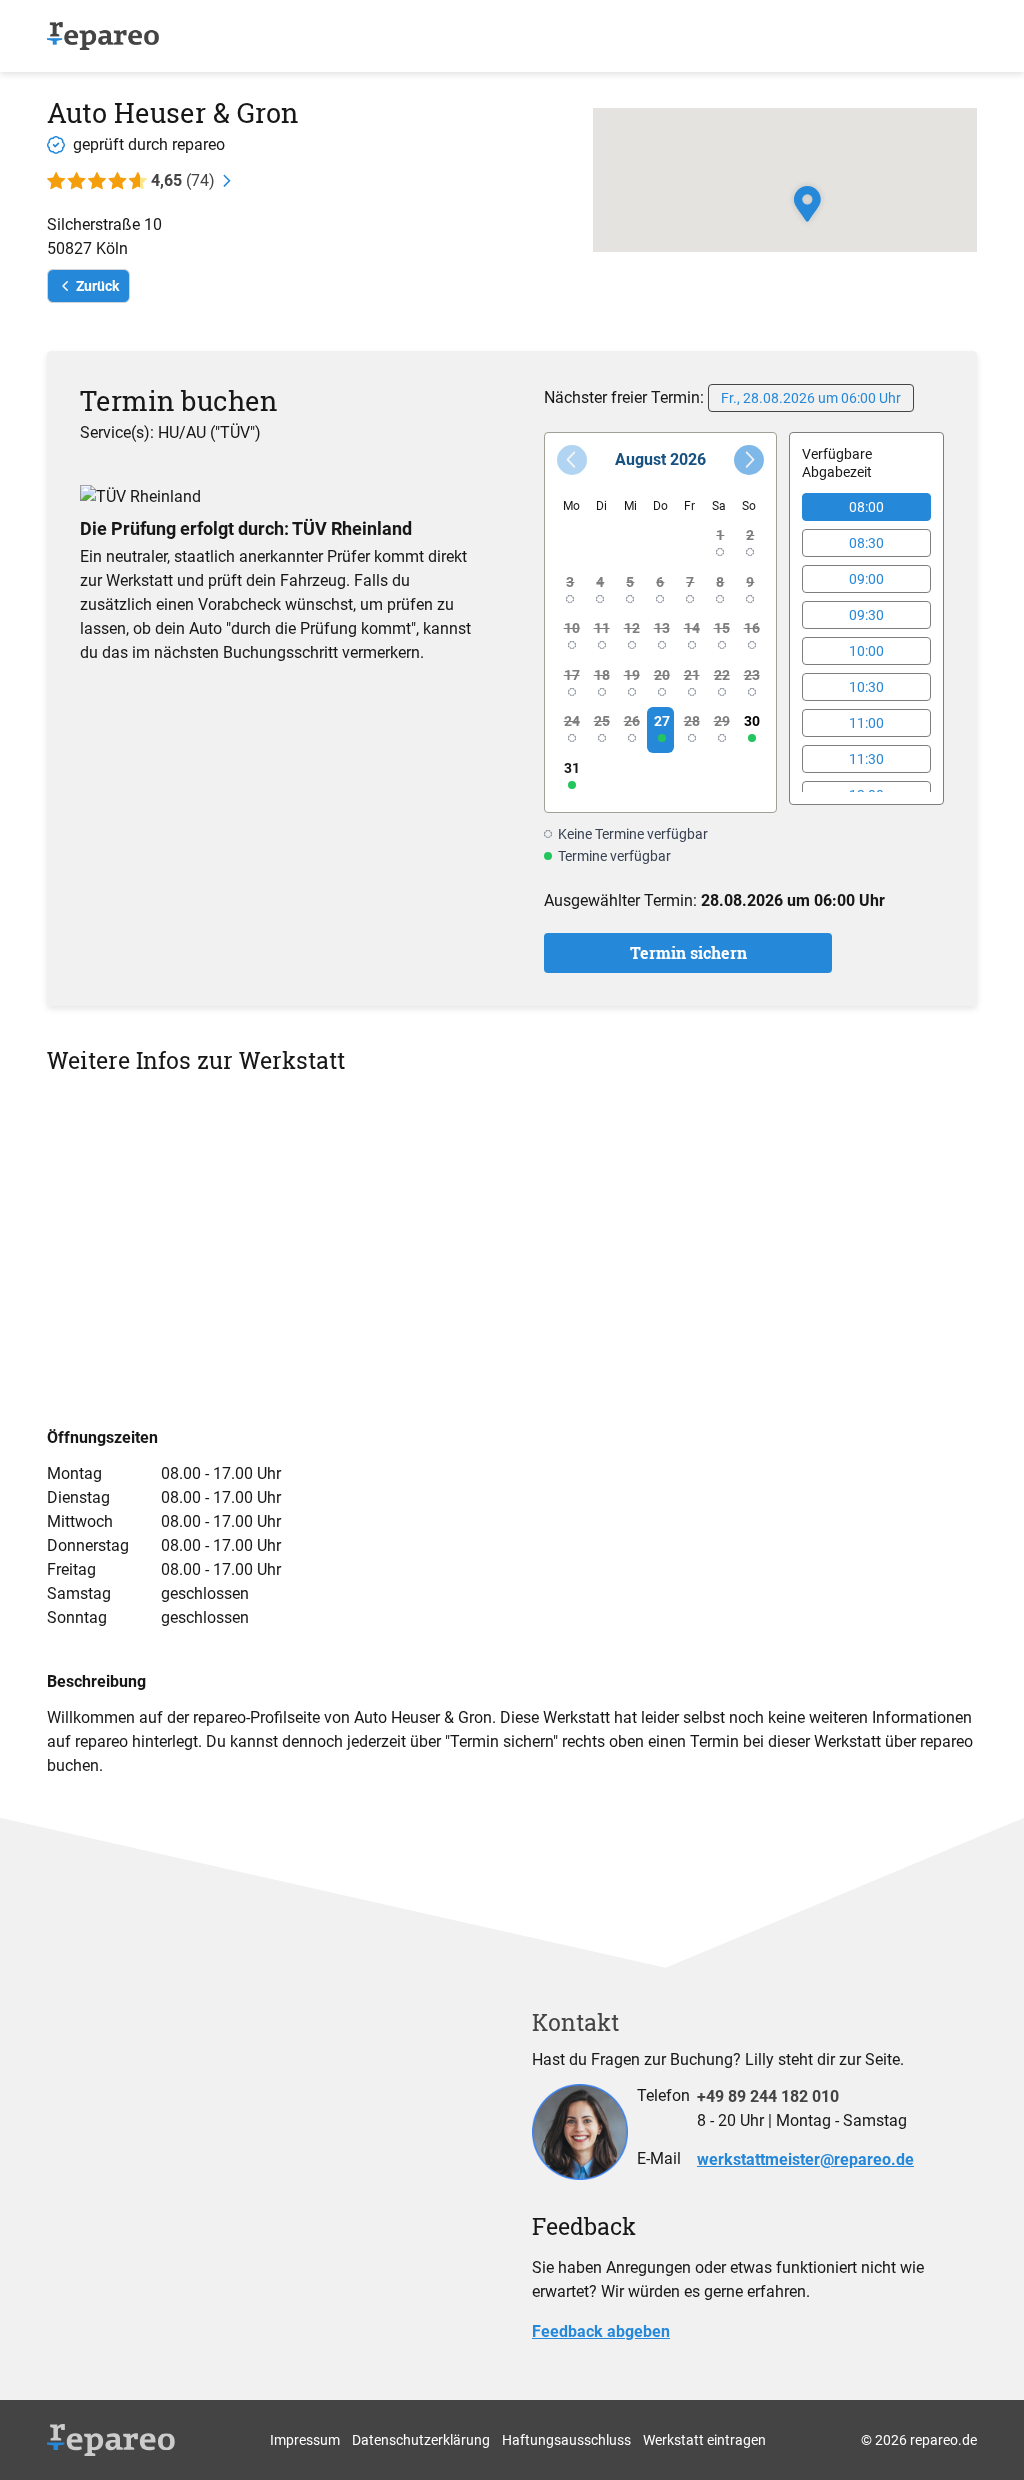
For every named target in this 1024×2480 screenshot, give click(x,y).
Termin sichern (688, 952)
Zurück (97, 286)
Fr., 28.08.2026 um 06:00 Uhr (811, 398)
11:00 (866, 723)
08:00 (866, 507)
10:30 (866, 687)
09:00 (866, 579)
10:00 (866, 651)
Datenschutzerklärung (421, 2440)
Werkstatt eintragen (704, 2440)
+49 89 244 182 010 (768, 2096)
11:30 (866, 759)
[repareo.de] (103, 36)
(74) (183, 180)
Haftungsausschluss (566, 2440)
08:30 (866, 543)
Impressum (305, 2440)
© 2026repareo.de (919, 2440)
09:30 (866, 615)
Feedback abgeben (601, 2331)
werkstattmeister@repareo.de (805, 2159)
